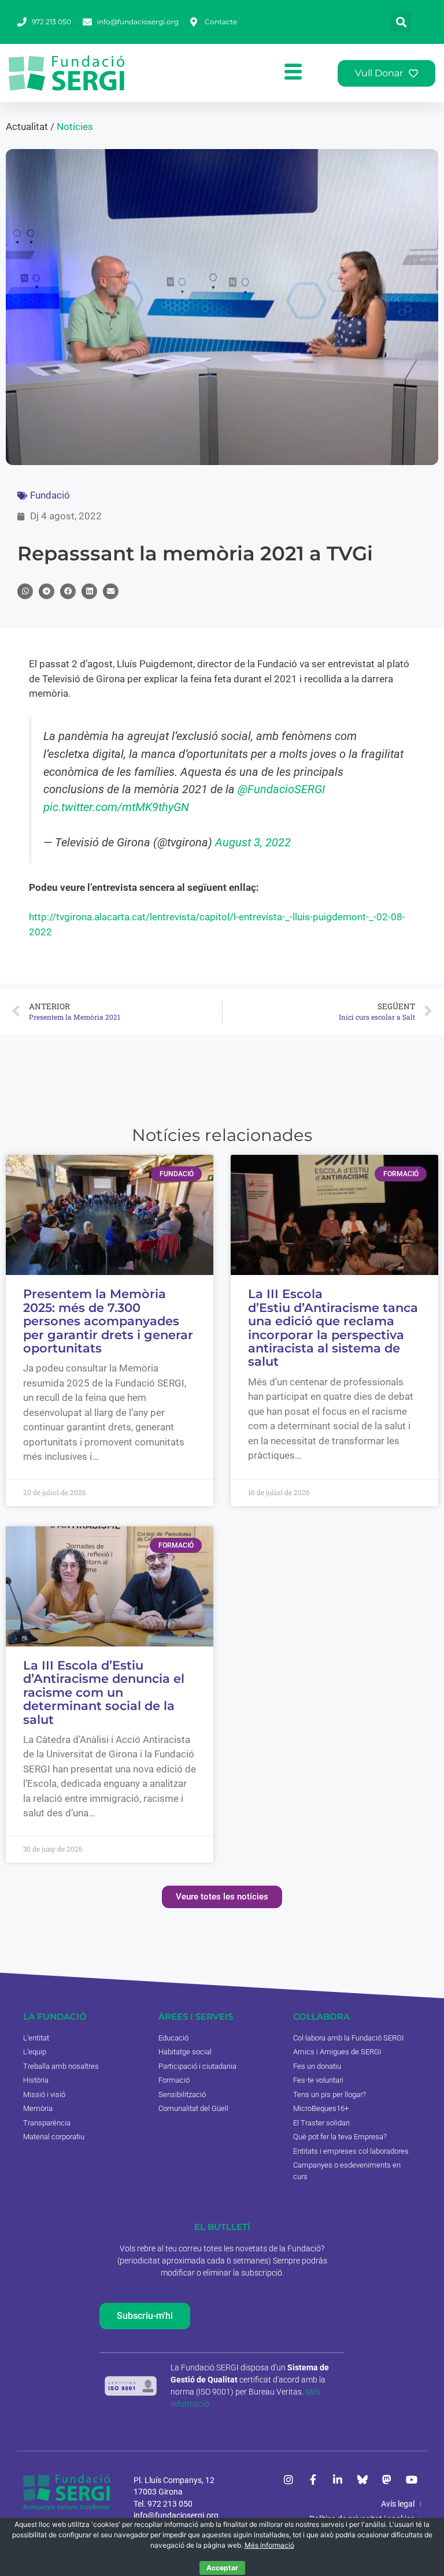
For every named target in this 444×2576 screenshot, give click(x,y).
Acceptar (222, 2568)
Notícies (75, 127)
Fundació (50, 495)
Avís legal (398, 2504)
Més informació (269, 2545)
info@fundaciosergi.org (176, 2515)
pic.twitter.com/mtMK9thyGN (116, 807)
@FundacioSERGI (281, 789)
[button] (401, 22)
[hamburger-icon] (293, 73)
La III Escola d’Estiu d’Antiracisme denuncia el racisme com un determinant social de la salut (104, 1692)
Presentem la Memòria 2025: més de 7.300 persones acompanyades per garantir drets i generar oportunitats (108, 1321)
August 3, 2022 (253, 842)
